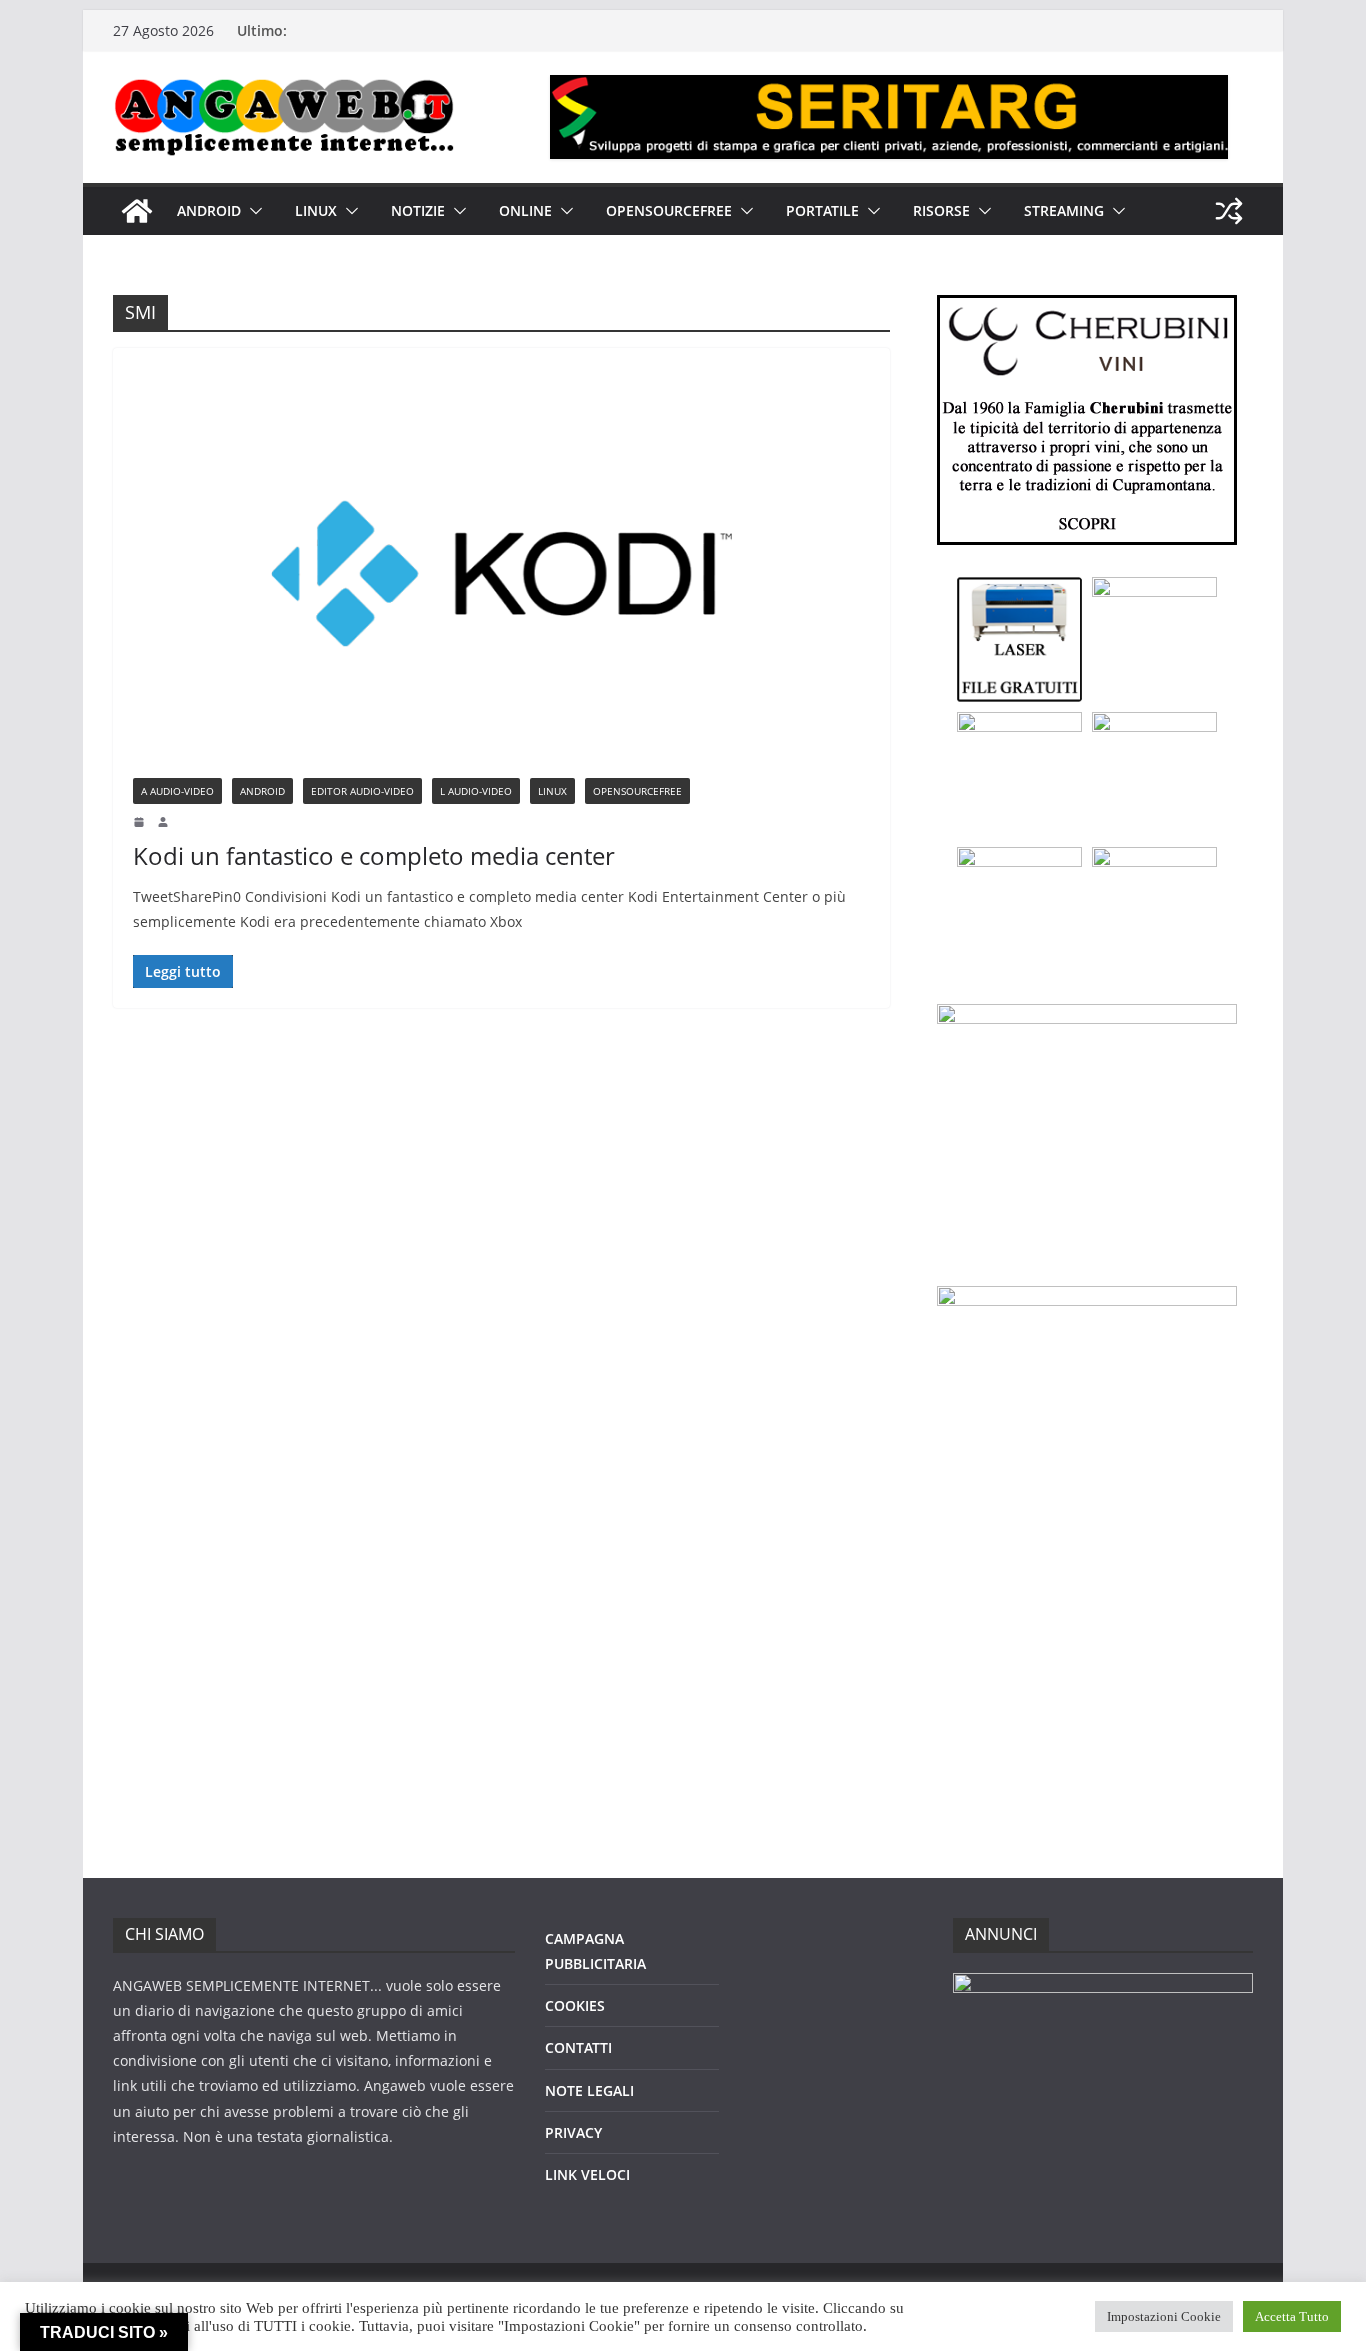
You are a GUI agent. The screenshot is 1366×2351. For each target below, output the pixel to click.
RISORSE (941, 210)
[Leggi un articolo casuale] (1229, 211)
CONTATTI (578, 2047)
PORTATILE (822, 210)
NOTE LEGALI (589, 2090)
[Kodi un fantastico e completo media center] (501, 573)
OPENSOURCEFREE (669, 210)
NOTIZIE (418, 210)
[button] (252, 211)
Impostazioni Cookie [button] (1164, 2316)
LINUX (316, 210)
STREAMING (1064, 210)
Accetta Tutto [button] (1292, 2316)
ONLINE (525, 210)
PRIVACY (573, 2132)
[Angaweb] (137, 211)
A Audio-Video (177, 791)
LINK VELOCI (587, 2174)
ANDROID (209, 210)
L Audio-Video (476, 791)
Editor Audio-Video (362, 791)
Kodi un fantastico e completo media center (374, 855)
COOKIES (575, 2005)
